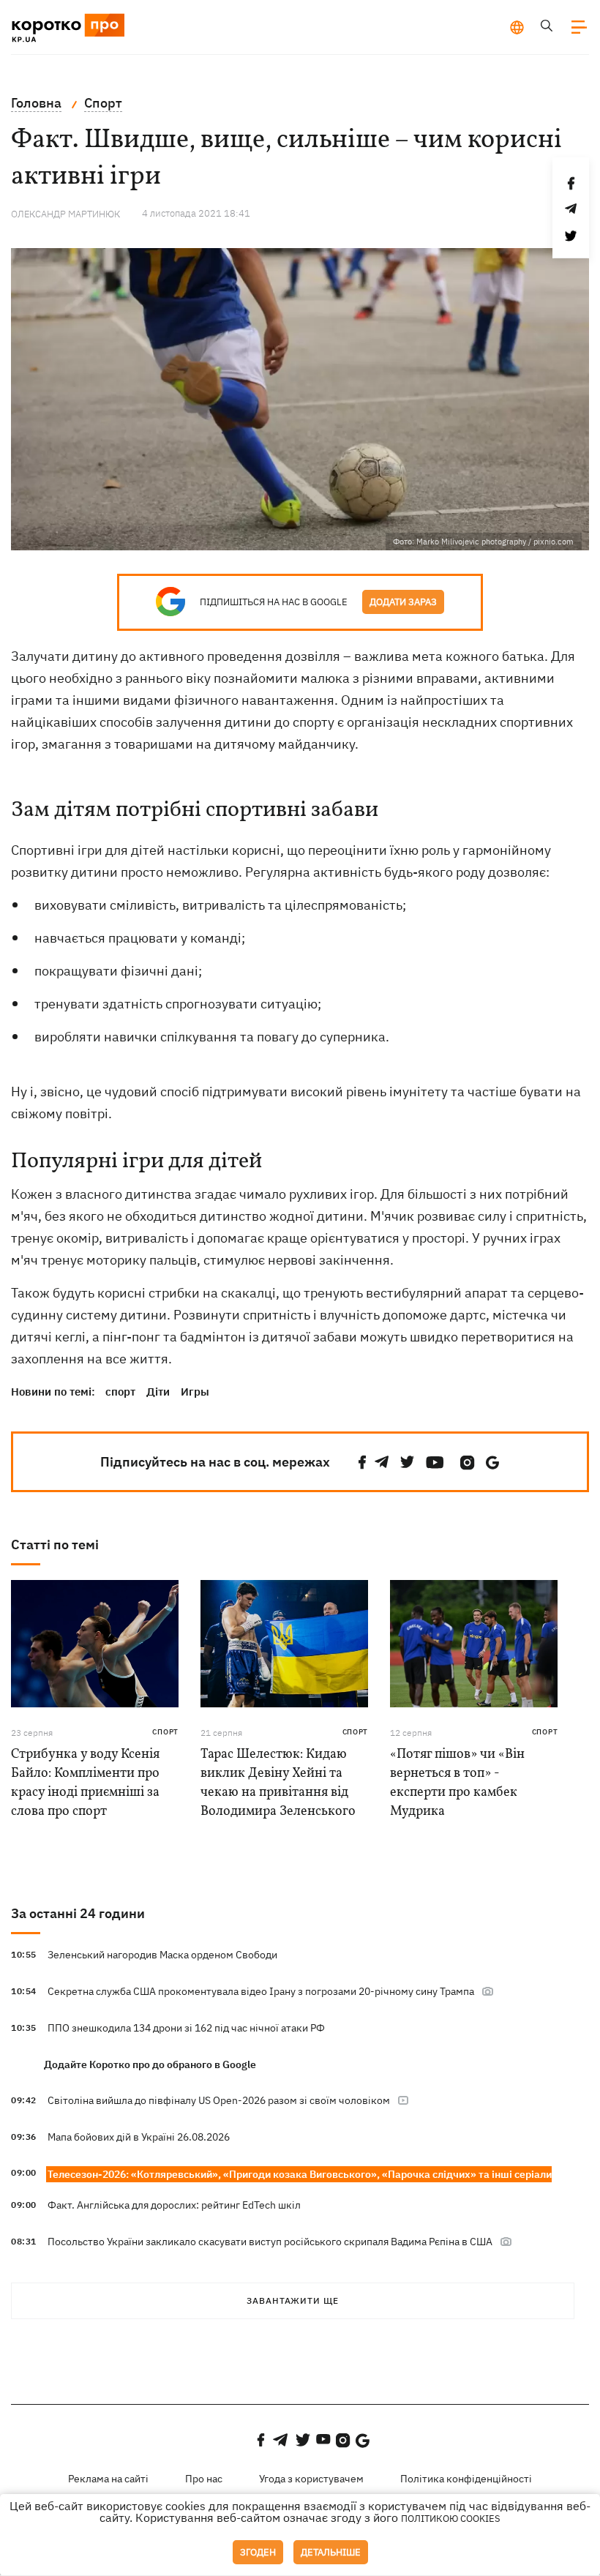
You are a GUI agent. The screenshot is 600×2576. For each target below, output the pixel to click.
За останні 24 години (78, 1913)
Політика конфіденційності (466, 2479)
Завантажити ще (293, 2300)
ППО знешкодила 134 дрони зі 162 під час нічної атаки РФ (186, 2028)
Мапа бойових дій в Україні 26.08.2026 (139, 2137)
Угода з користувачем (311, 2479)
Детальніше (331, 2552)
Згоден (258, 2552)
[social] (362, 1463)
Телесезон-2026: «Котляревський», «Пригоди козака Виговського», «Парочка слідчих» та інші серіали (300, 2174)
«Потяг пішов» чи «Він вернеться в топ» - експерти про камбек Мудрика (457, 1783)
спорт (120, 1392)
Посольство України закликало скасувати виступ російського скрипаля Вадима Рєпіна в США (270, 2242)
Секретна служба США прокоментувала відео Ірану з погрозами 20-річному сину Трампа (261, 1991)
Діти (158, 1392)
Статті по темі (55, 1545)
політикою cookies (451, 2519)
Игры (195, 1392)
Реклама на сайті (108, 2479)
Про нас (204, 2479)
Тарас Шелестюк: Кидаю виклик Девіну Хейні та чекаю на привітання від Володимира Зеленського (278, 1783)
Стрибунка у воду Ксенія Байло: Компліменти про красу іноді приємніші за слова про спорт (85, 1783)
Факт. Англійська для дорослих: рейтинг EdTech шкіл (174, 2205)
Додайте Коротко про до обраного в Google (150, 2064)
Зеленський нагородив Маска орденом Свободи (162, 1955)
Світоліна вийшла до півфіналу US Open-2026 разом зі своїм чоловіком (219, 2100)
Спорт (165, 1732)
